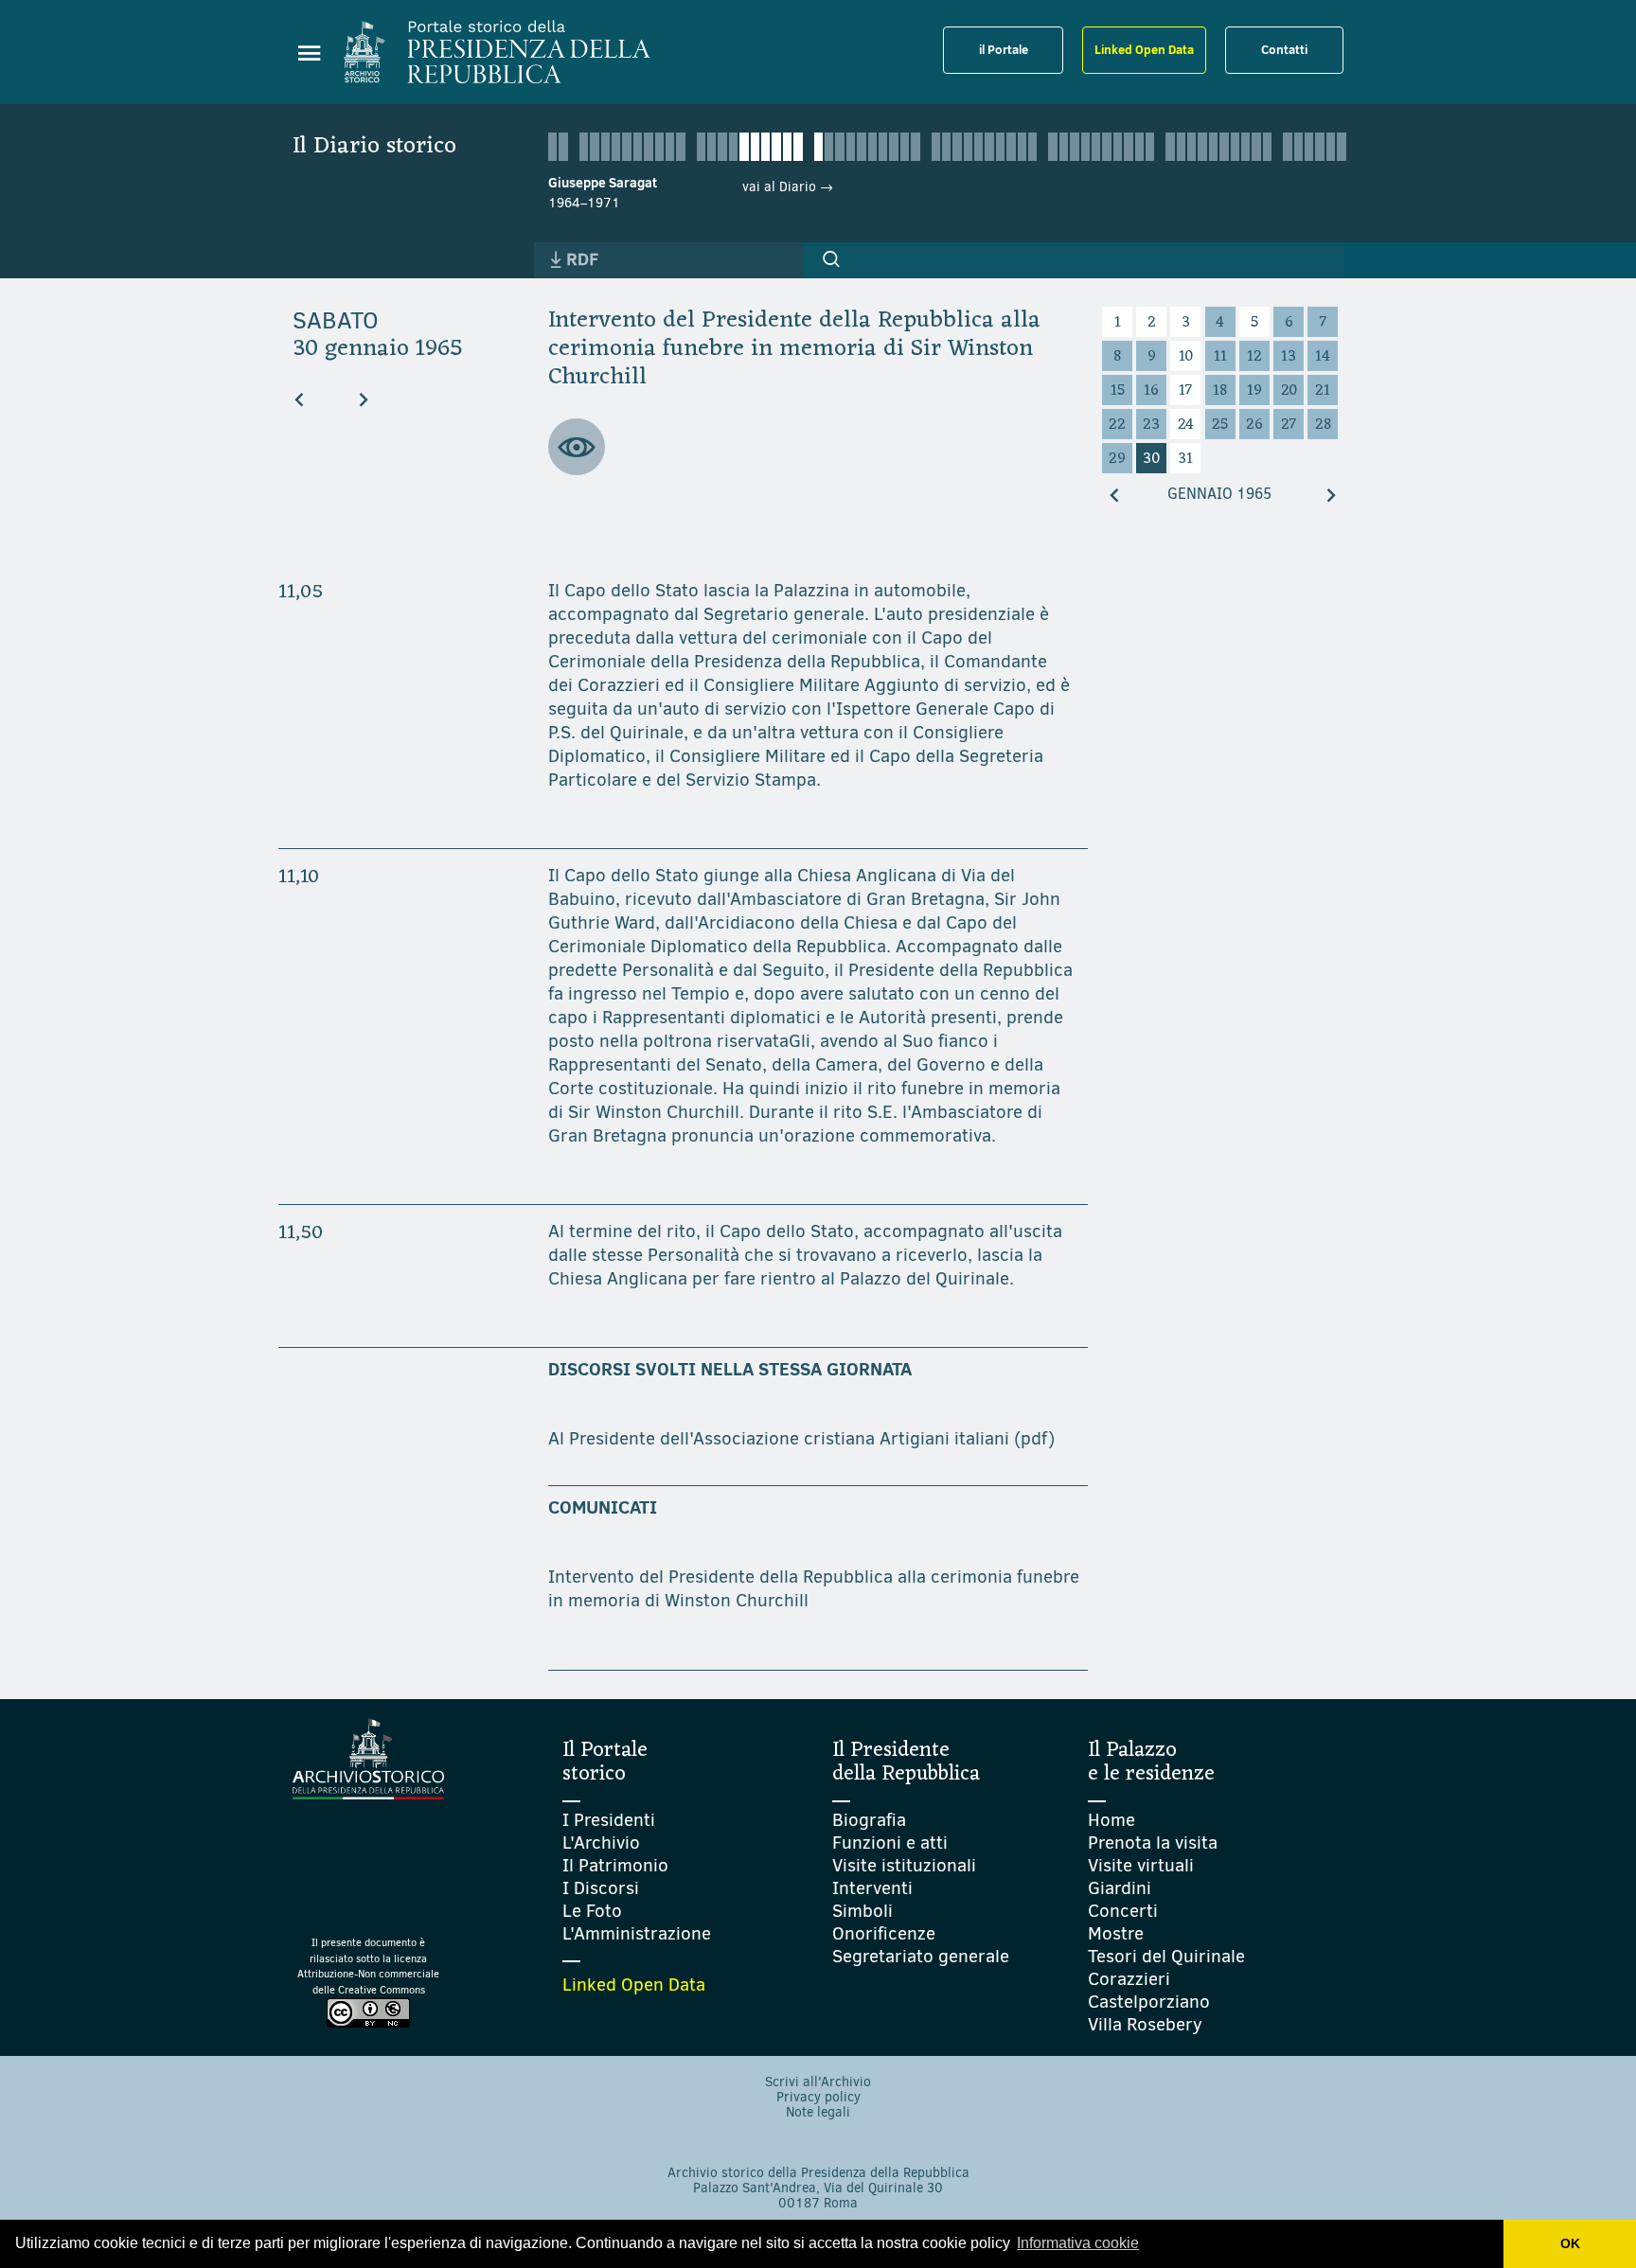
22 (1117, 425)
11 (1220, 357)
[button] (831, 259)
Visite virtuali (1141, 1865)
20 (1289, 391)
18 (1220, 391)
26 (1254, 425)
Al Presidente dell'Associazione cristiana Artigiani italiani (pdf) (801, 1438)
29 (1117, 459)
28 (1323, 425)
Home (1111, 1820)
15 (1118, 391)
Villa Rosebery (1145, 2024)
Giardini (1120, 1888)
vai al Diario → (788, 187)
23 (1151, 425)
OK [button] (1570, 2243)
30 (1151, 459)
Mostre (1116, 1933)
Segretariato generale (921, 1956)
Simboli (862, 1911)
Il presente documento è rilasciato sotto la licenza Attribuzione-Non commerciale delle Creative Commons (368, 1967)
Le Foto (592, 1911)
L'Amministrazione (637, 1933)
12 (1254, 357)
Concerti (1123, 1911)
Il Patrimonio (615, 1865)
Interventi (872, 1888)
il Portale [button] (1004, 49)
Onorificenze (884, 1933)
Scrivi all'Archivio (818, 2082)
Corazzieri (1129, 1979)
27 (1289, 425)
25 (1220, 425)
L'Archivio (601, 1843)
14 (1323, 357)
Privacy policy (818, 2097)
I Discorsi (601, 1888)
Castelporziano (1149, 2002)
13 (1289, 357)
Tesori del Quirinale (1166, 1956)
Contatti (1284, 49)
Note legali (818, 2112)
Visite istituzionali (904, 1865)
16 (1151, 391)
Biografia (869, 1820)
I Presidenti (609, 1820)
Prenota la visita (1153, 1843)
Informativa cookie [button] (1078, 2243)
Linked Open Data (1144, 49)
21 (1323, 391)
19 (1254, 391)
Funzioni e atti (890, 1843)
